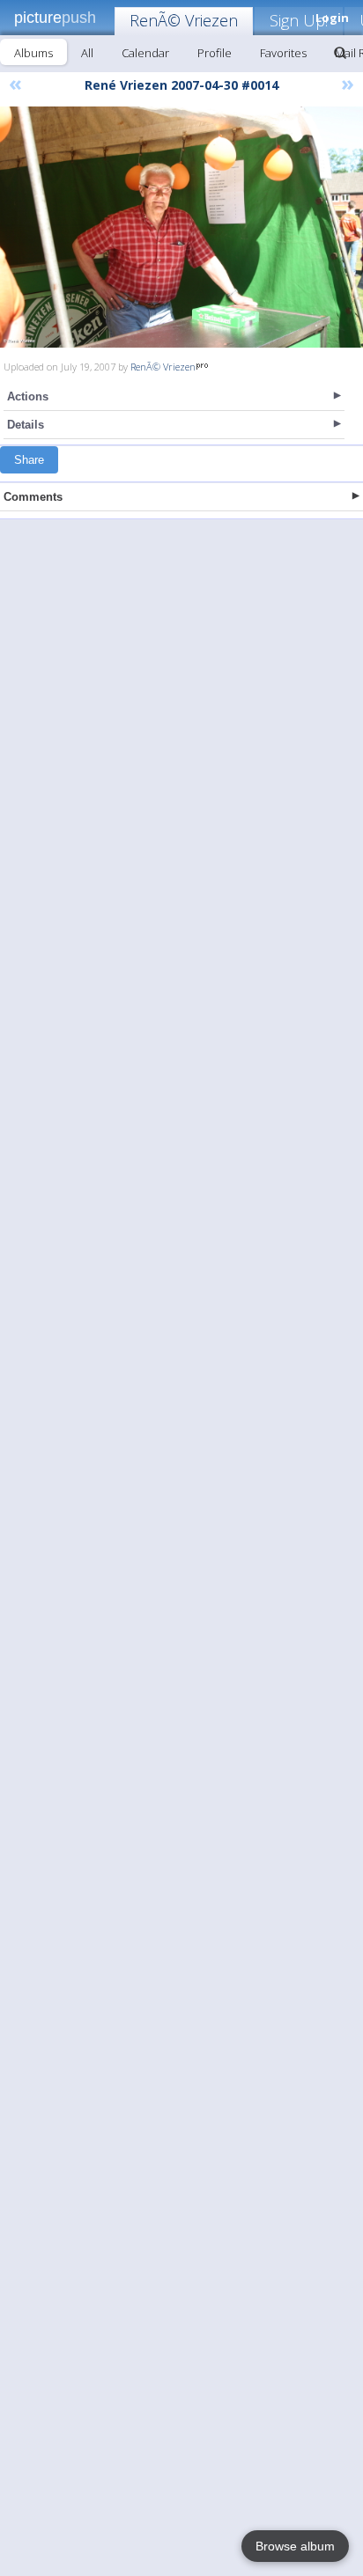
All (87, 53)
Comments (33, 497)
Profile (215, 53)
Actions (28, 396)
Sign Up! (299, 20)
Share (29, 460)
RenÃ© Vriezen (184, 20)
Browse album (295, 2546)
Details (26, 425)
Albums (33, 53)
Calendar (145, 53)
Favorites (283, 53)
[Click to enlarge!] (181, 227)
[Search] (340, 53)
